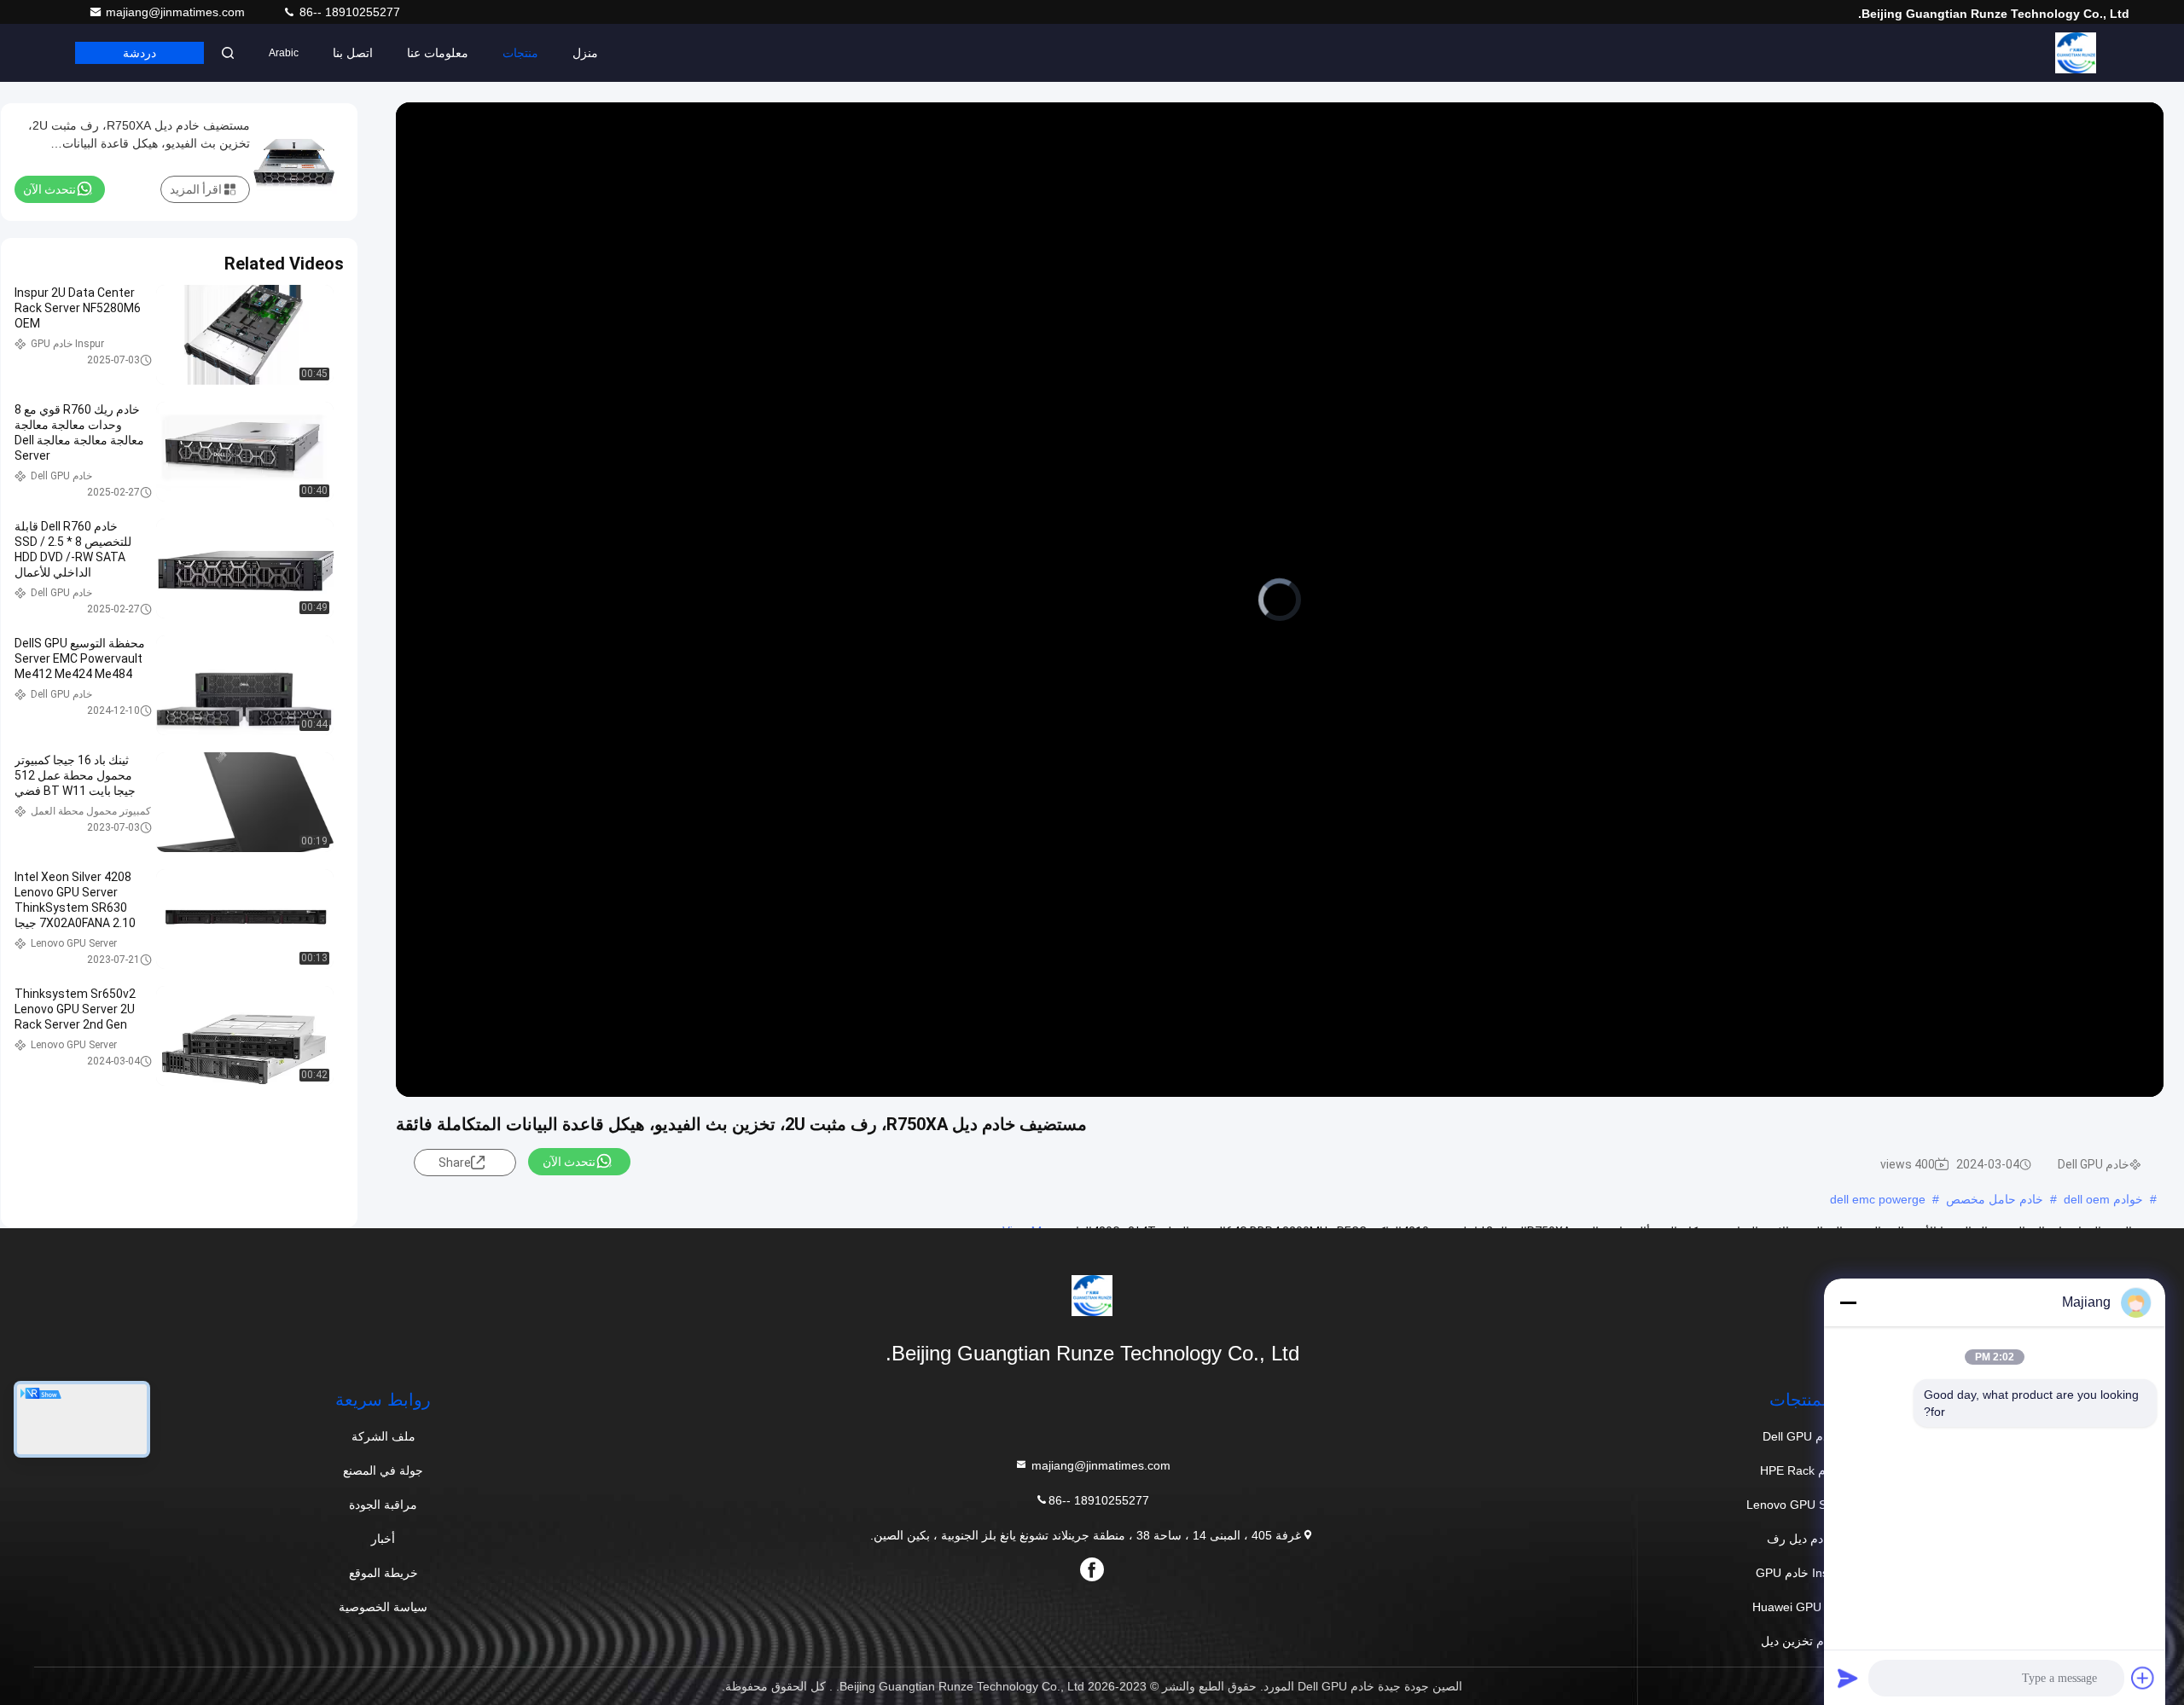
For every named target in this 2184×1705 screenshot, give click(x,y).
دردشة (139, 53)
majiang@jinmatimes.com (177, 12)
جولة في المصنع (383, 1470)
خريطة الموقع (383, 1573)
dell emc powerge (1878, 1199)
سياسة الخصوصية (383, 1607)
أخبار (383, 1539)
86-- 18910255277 (348, 12)
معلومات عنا (438, 53)
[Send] (1848, 1678)
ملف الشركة (383, 1436)
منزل (585, 53)
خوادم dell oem (2103, 1199)
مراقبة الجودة (383, 1505)
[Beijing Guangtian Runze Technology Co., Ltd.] (2076, 53)
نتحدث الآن (569, 1162)
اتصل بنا (353, 53)
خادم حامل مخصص (1995, 1199)
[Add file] (2143, 1678)
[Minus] (1848, 1302)
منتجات (520, 53)
